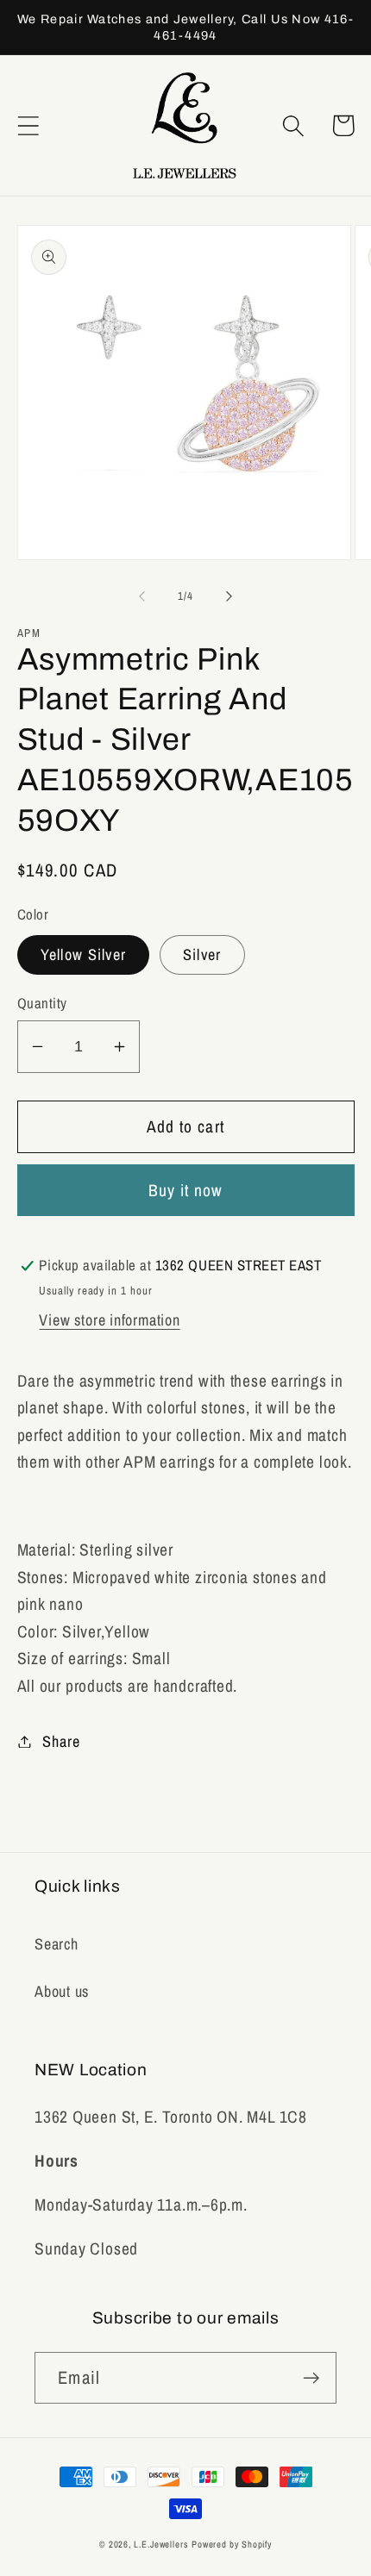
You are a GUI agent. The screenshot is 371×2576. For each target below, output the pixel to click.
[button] (28, 125)
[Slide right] (230, 596)
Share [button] (61, 1741)
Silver (202, 954)
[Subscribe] (311, 2378)
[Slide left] (141, 596)
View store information (109, 1320)
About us (62, 1991)
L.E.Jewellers (161, 2544)
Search (57, 1944)
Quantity (42, 1003)
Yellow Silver (84, 954)
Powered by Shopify (232, 2544)
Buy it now (186, 1190)
